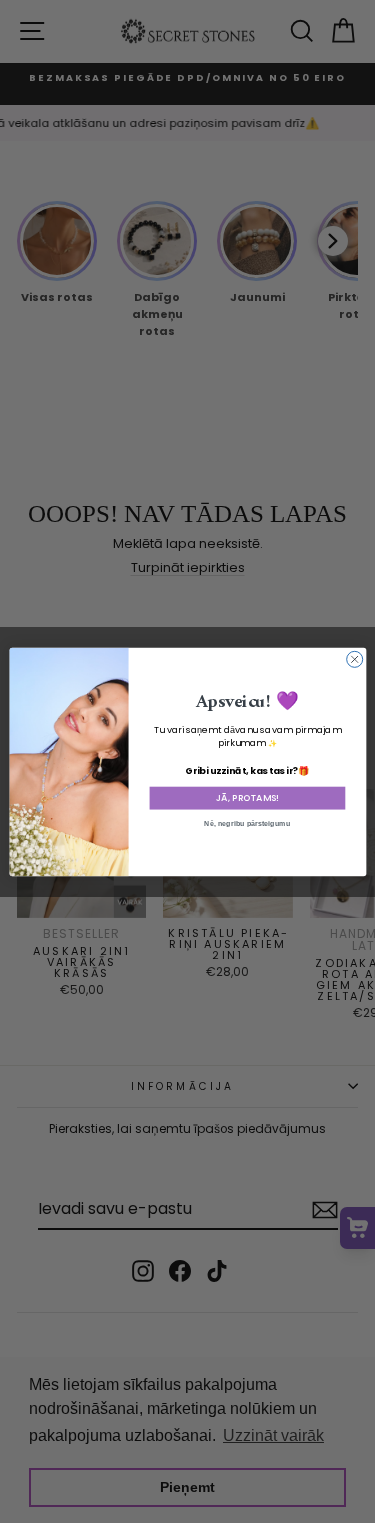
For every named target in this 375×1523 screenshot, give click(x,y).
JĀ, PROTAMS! (246, 797)
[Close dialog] (354, 659)
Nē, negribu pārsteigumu (247, 823)
